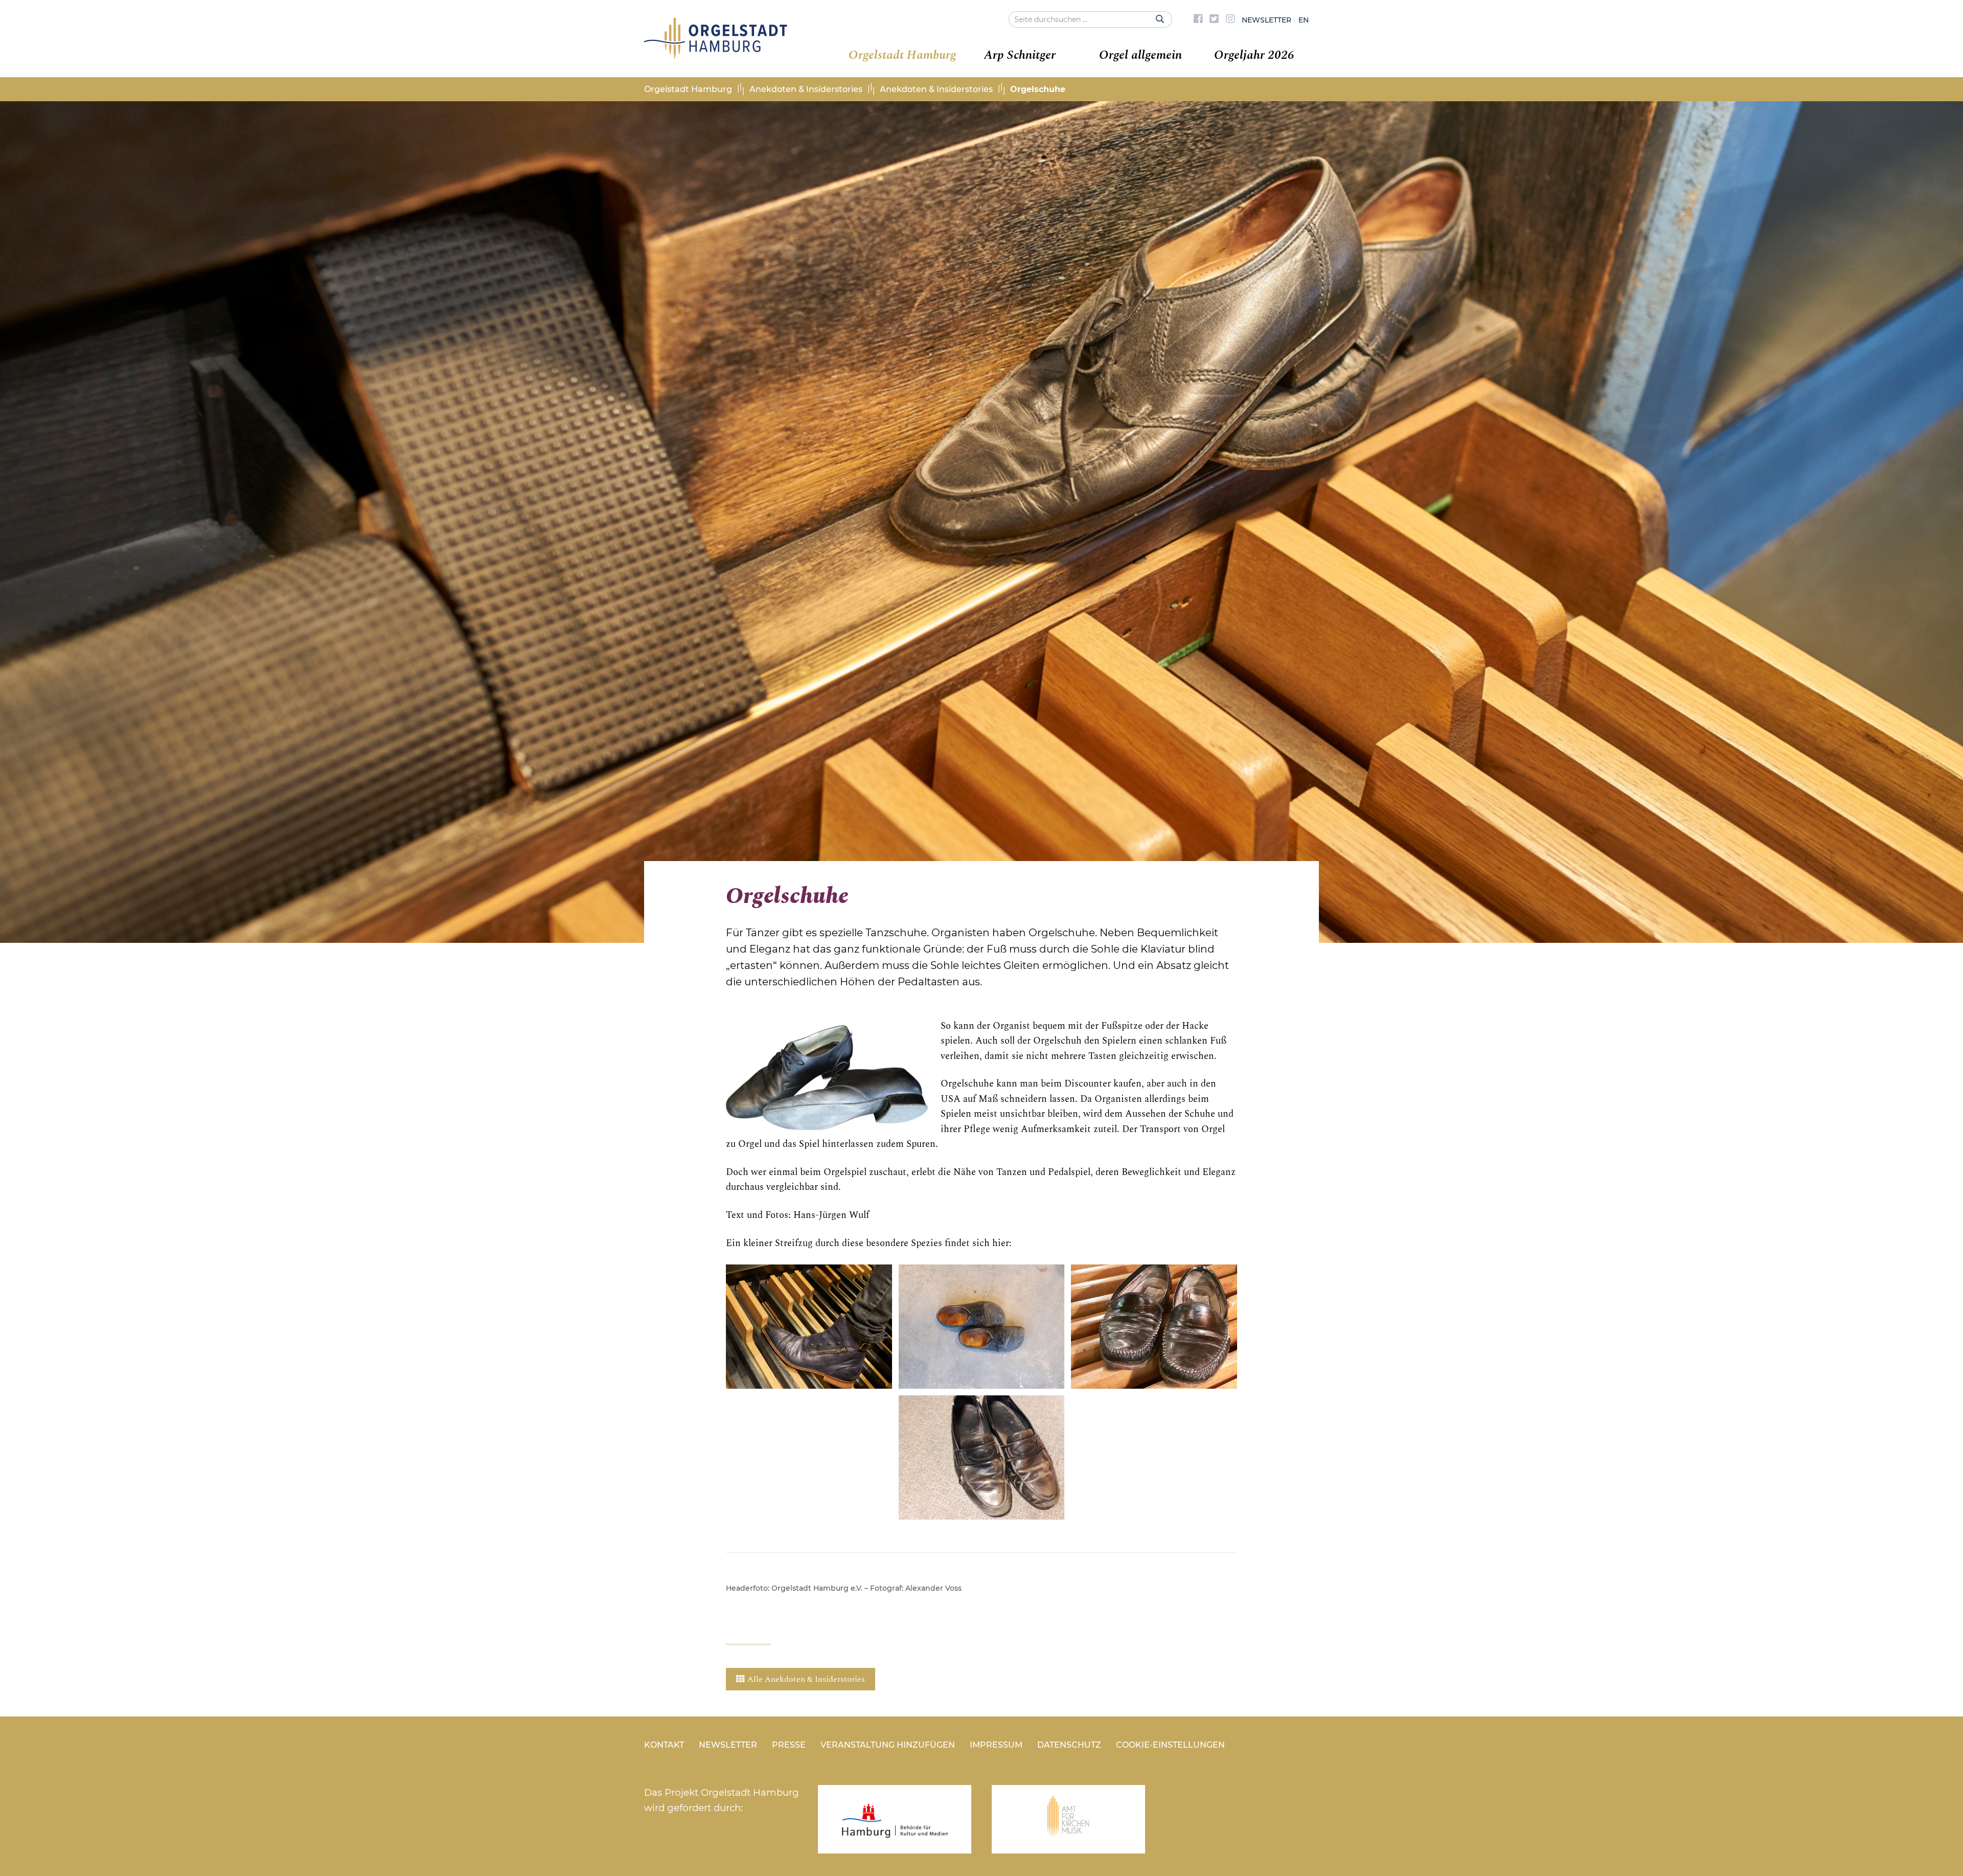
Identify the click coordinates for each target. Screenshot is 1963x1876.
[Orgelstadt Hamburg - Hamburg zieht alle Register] (716, 55)
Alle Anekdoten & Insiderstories (806, 1679)
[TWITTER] (1214, 20)
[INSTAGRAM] (1230, 20)
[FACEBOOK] (1198, 20)
